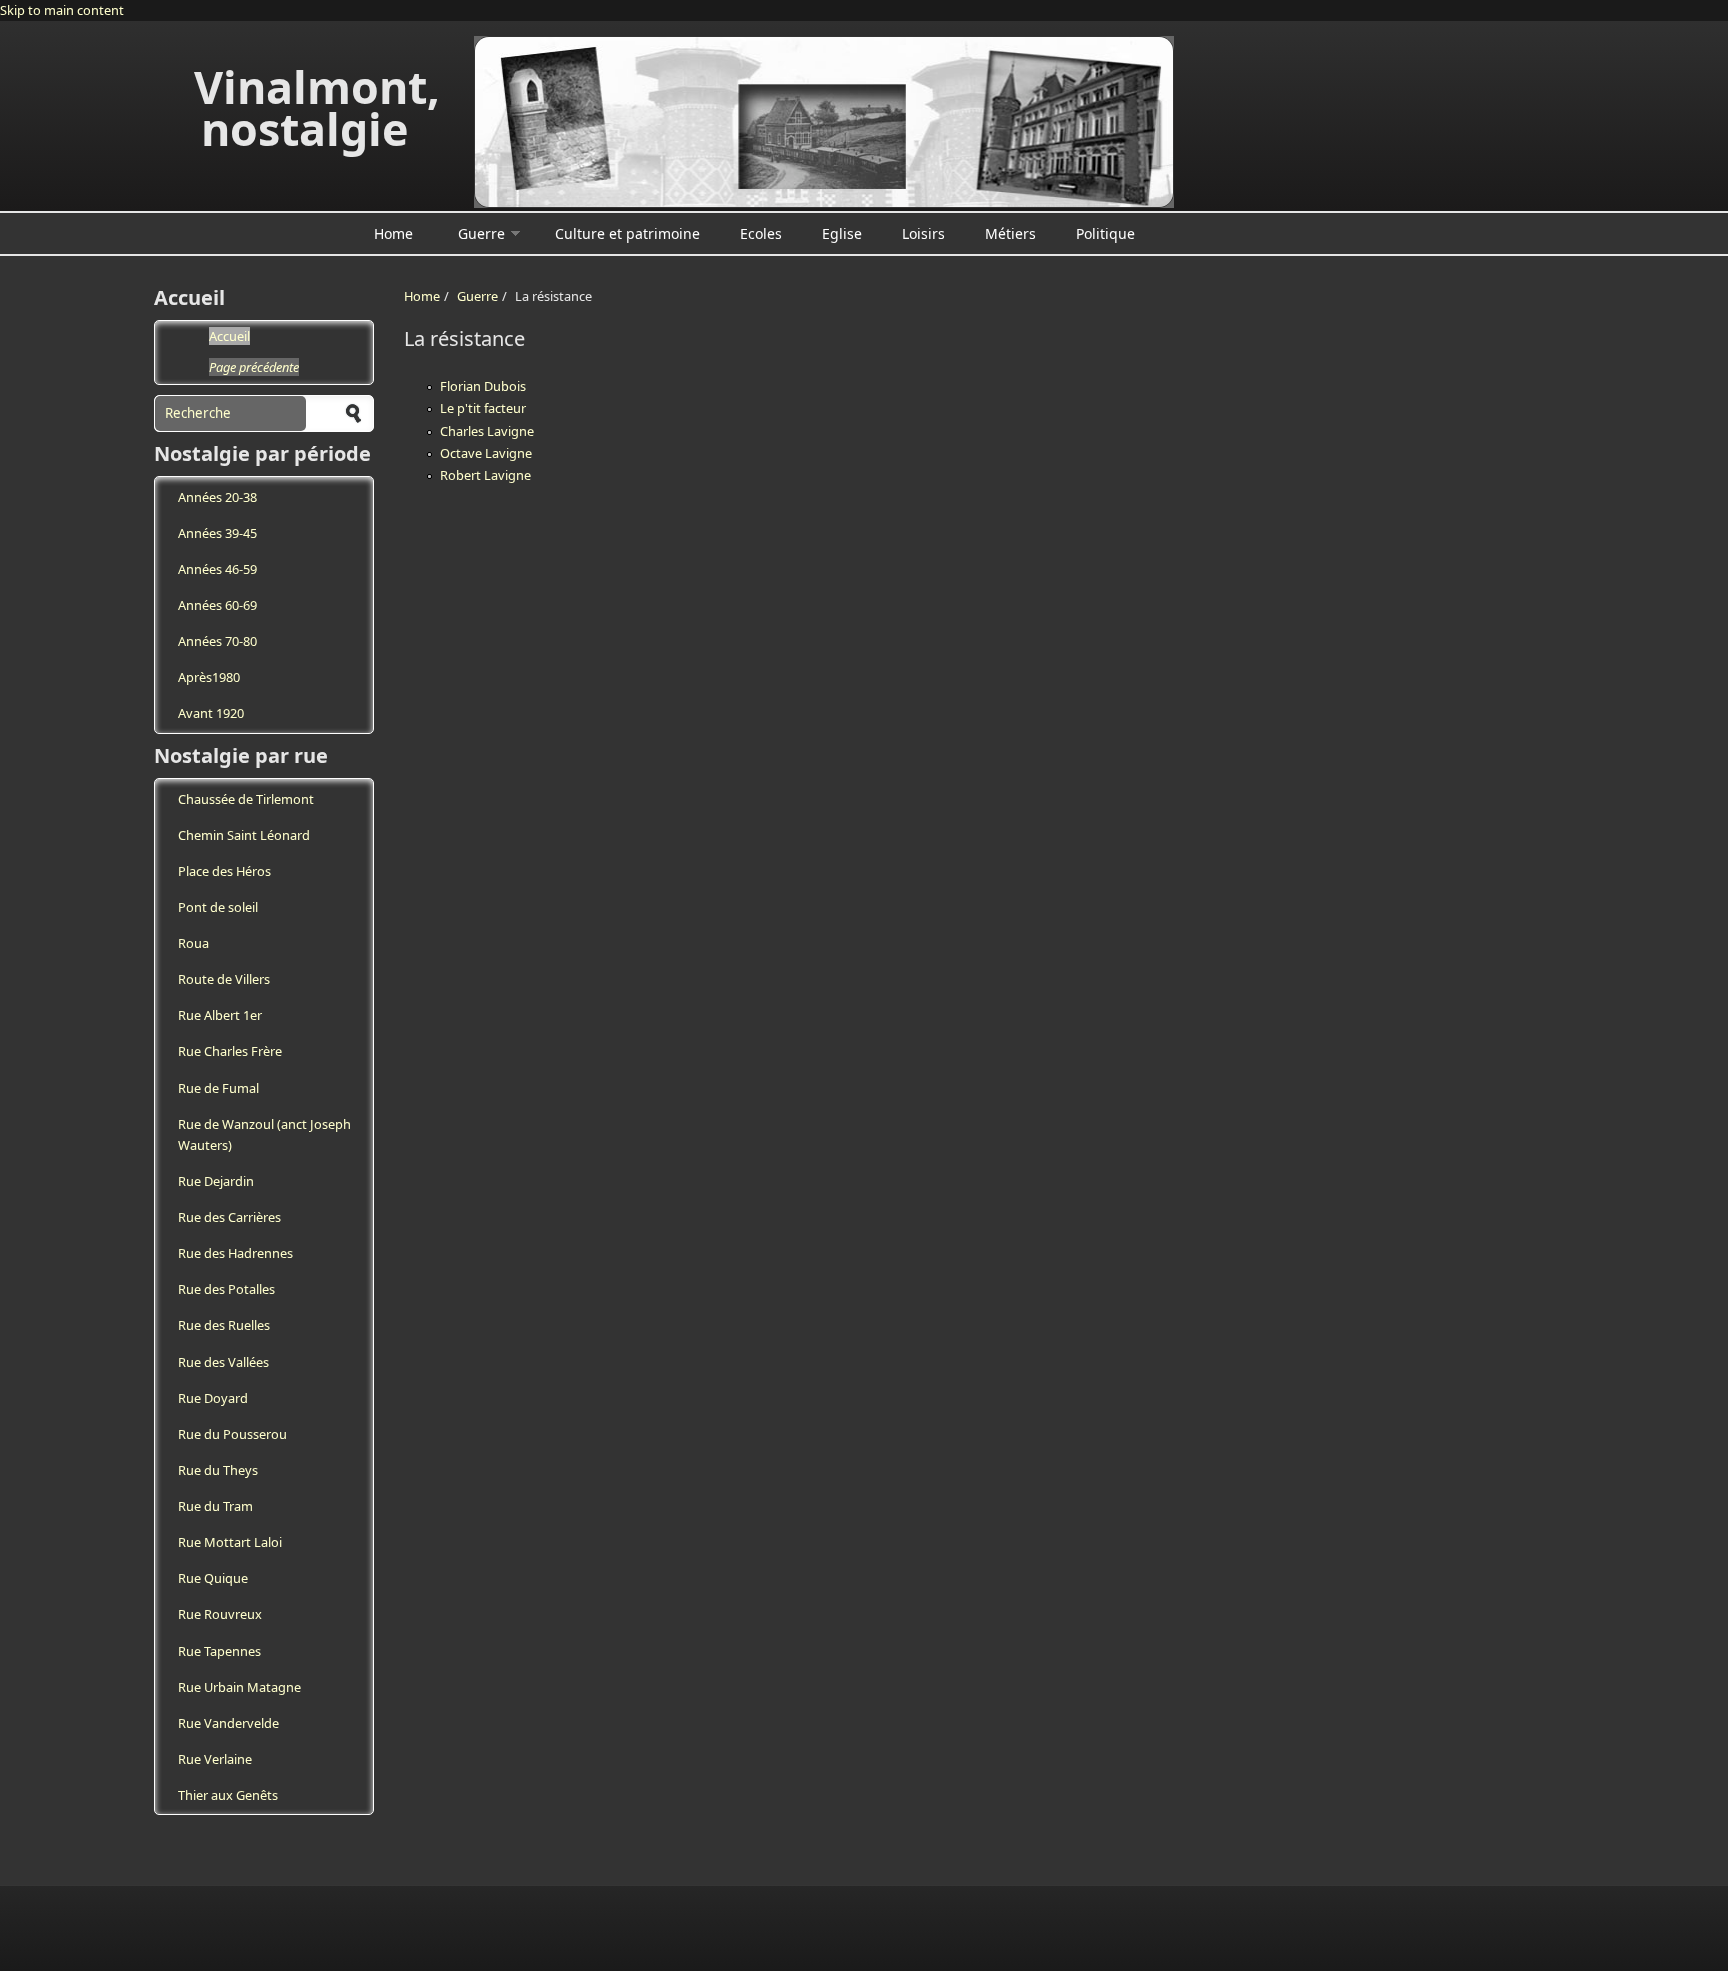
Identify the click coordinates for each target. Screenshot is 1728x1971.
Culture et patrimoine (627, 233)
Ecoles (761, 233)
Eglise (842, 233)
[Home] (824, 122)
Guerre (481, 233)
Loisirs (923, 233)
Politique (1105, 233)
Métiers (1010, 233)
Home (393, 233)
